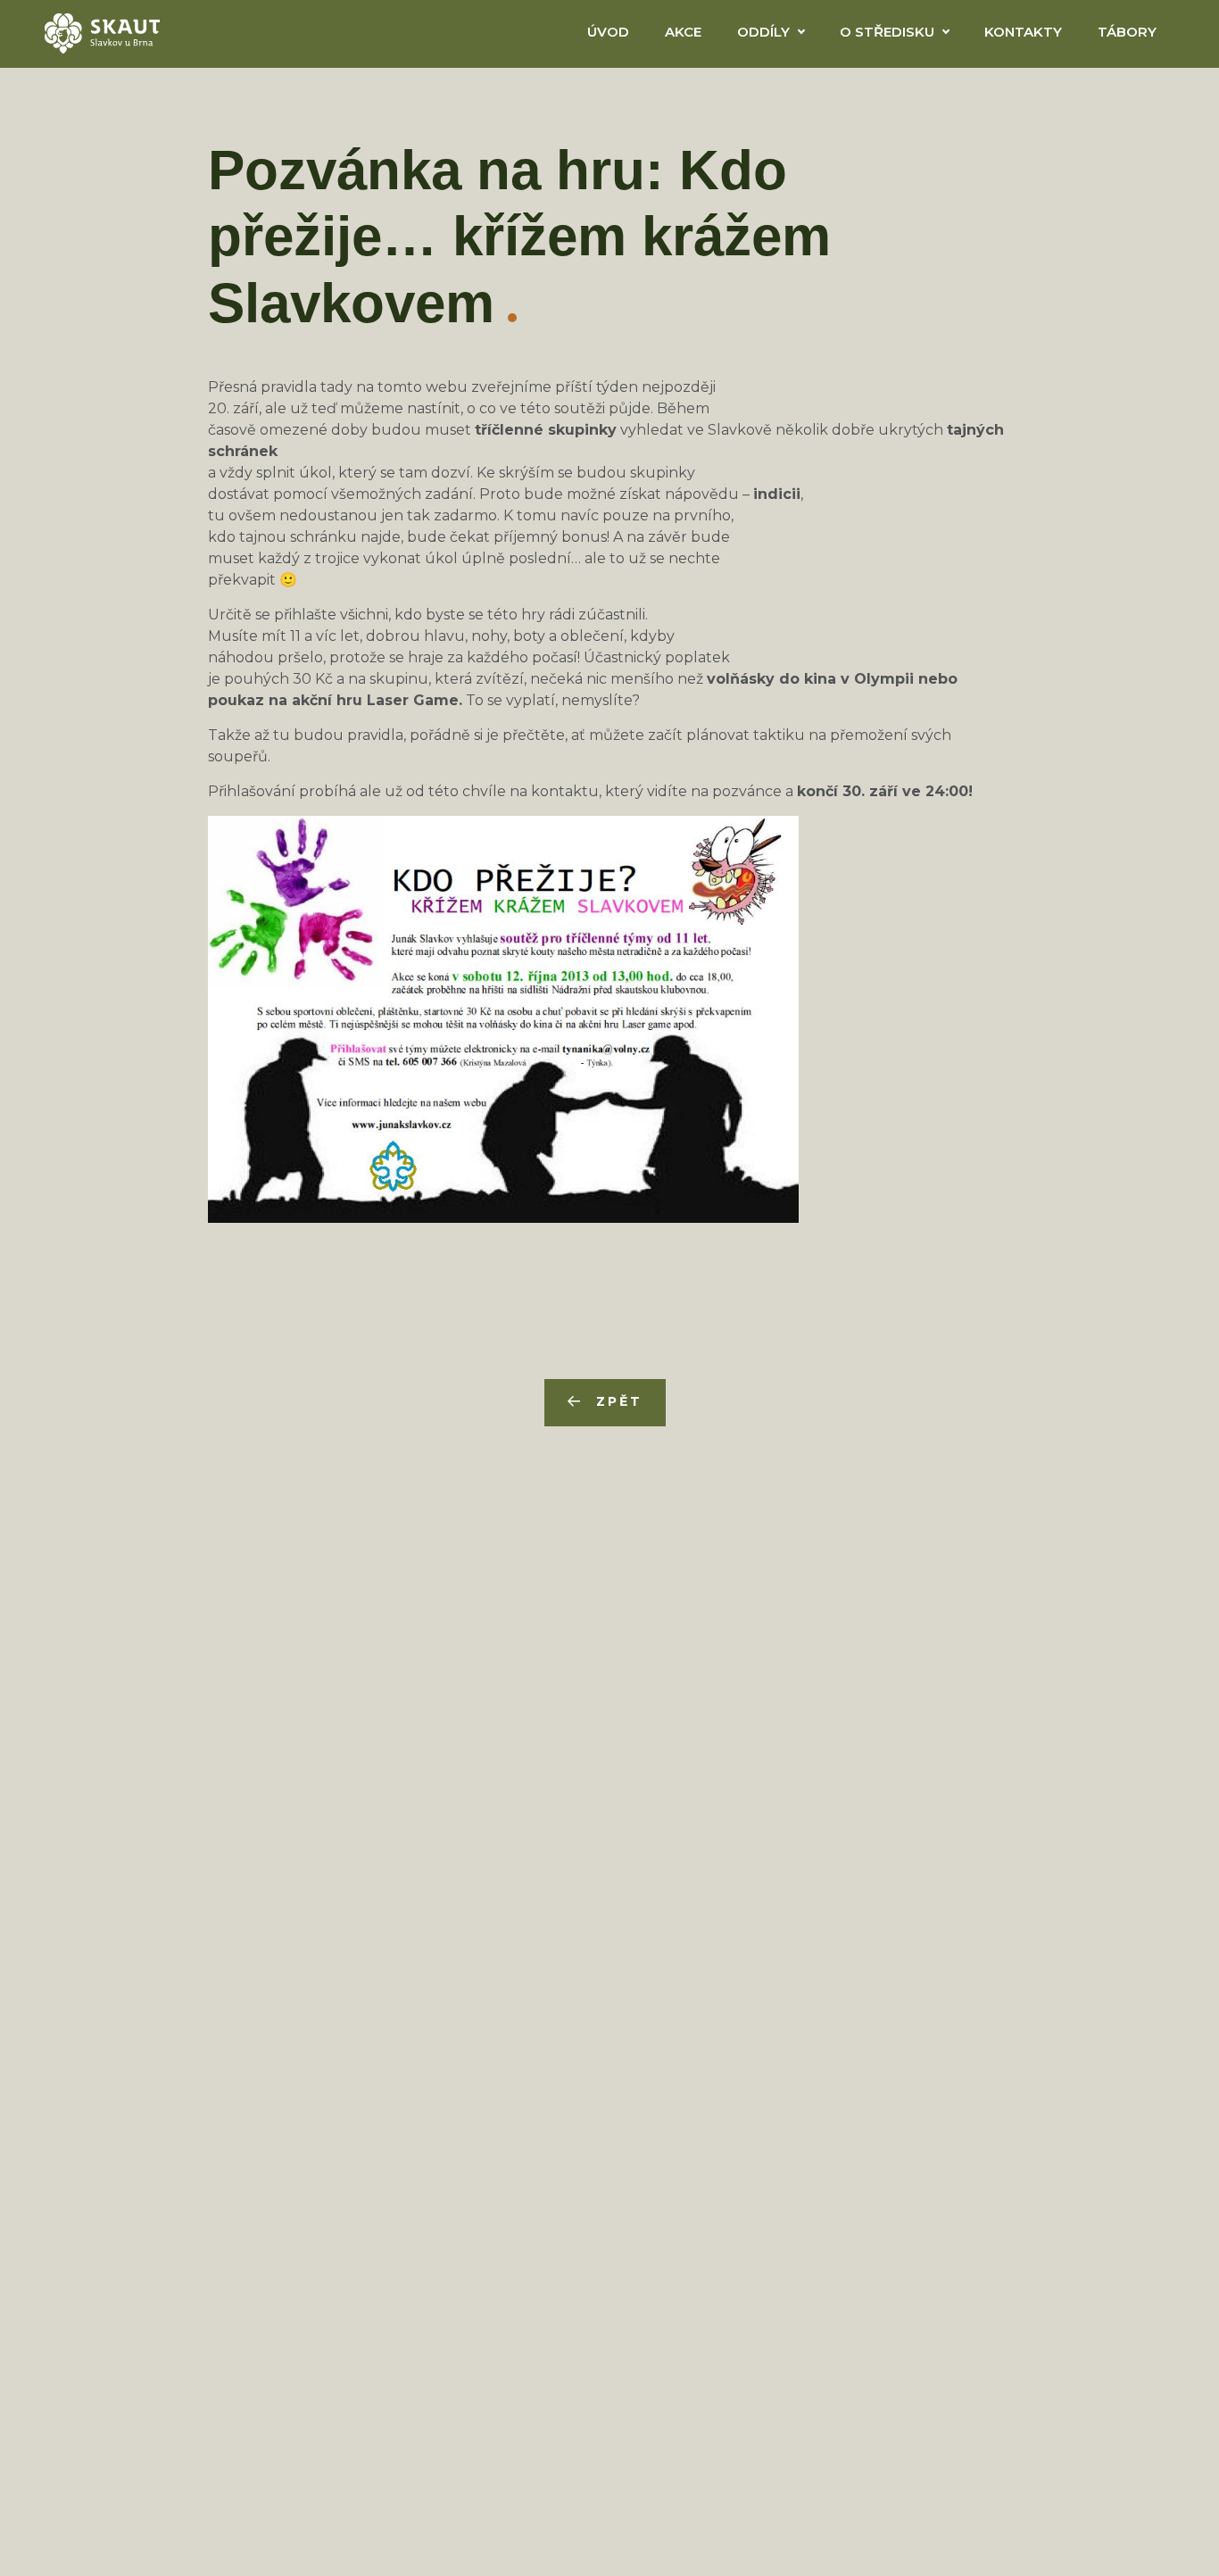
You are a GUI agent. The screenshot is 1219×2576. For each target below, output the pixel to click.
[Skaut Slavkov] (102, 32)
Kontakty (1023, 32)
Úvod (608, 32)
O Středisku (887, 32)
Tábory (1127, 32)
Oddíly (763, 32)
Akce (683, 32)
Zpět (619, 1401)
